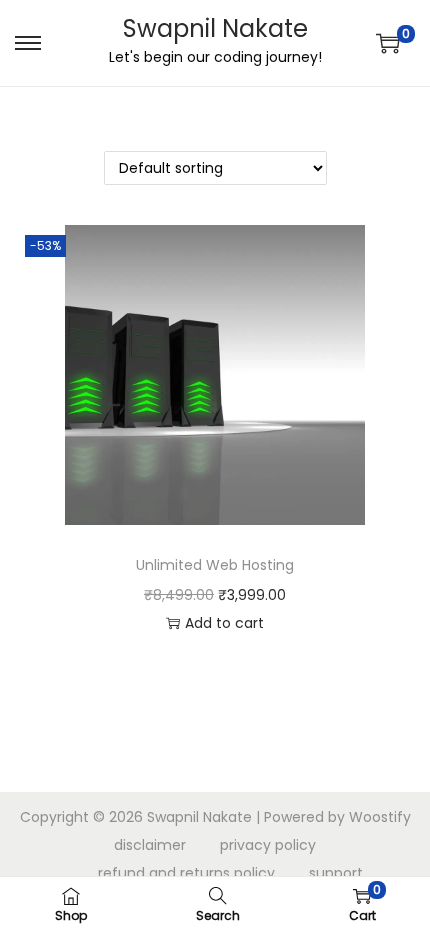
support (336, 873)
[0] (388, 43)
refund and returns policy (186, 873)
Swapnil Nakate (215, 28)
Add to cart (224, 623)
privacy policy (268, 845)
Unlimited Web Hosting (215, 565)
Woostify (380, 817)
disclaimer (150, 845)
